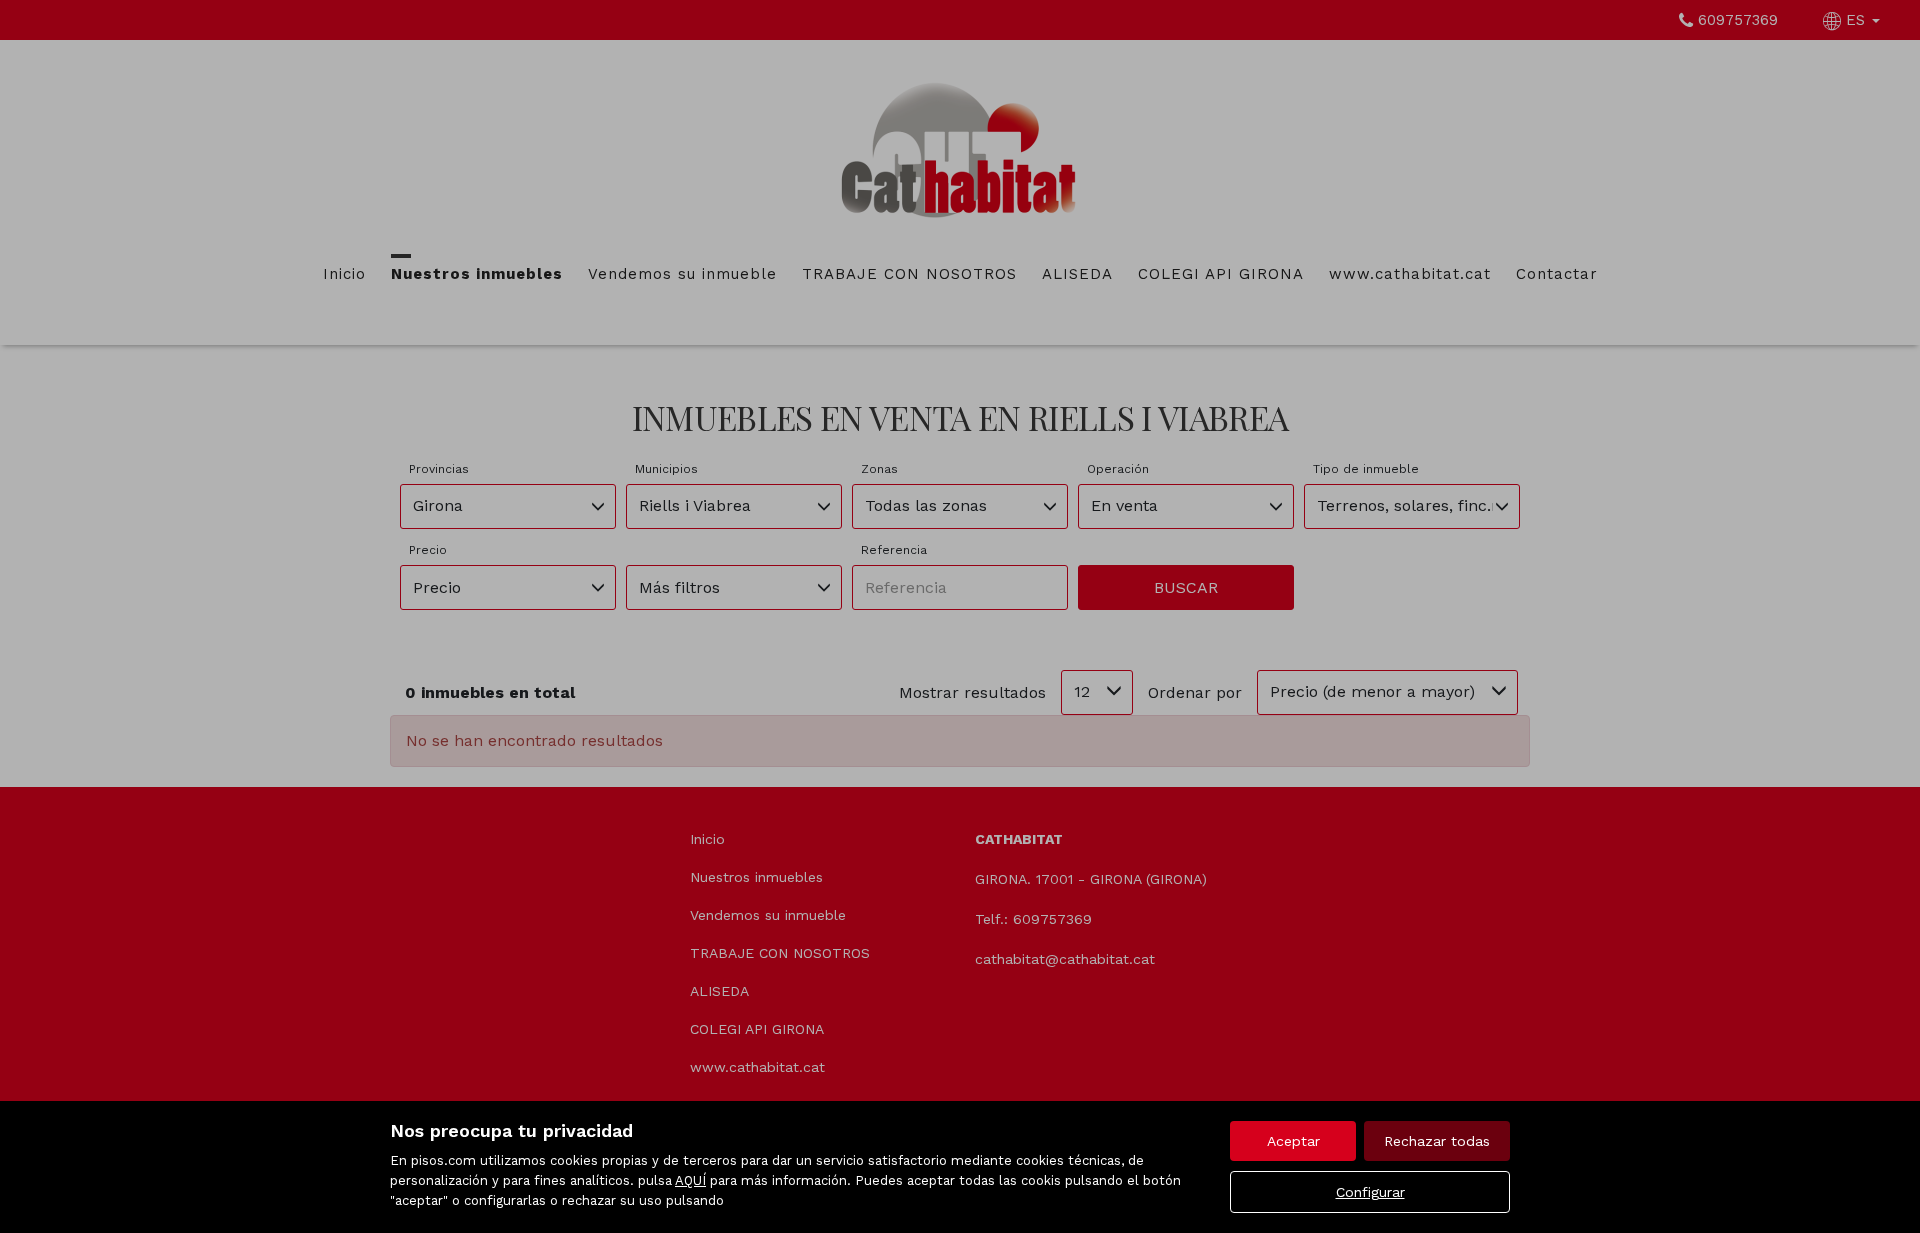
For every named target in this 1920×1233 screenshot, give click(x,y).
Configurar (1370, 1192)
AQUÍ (690, 1180)
